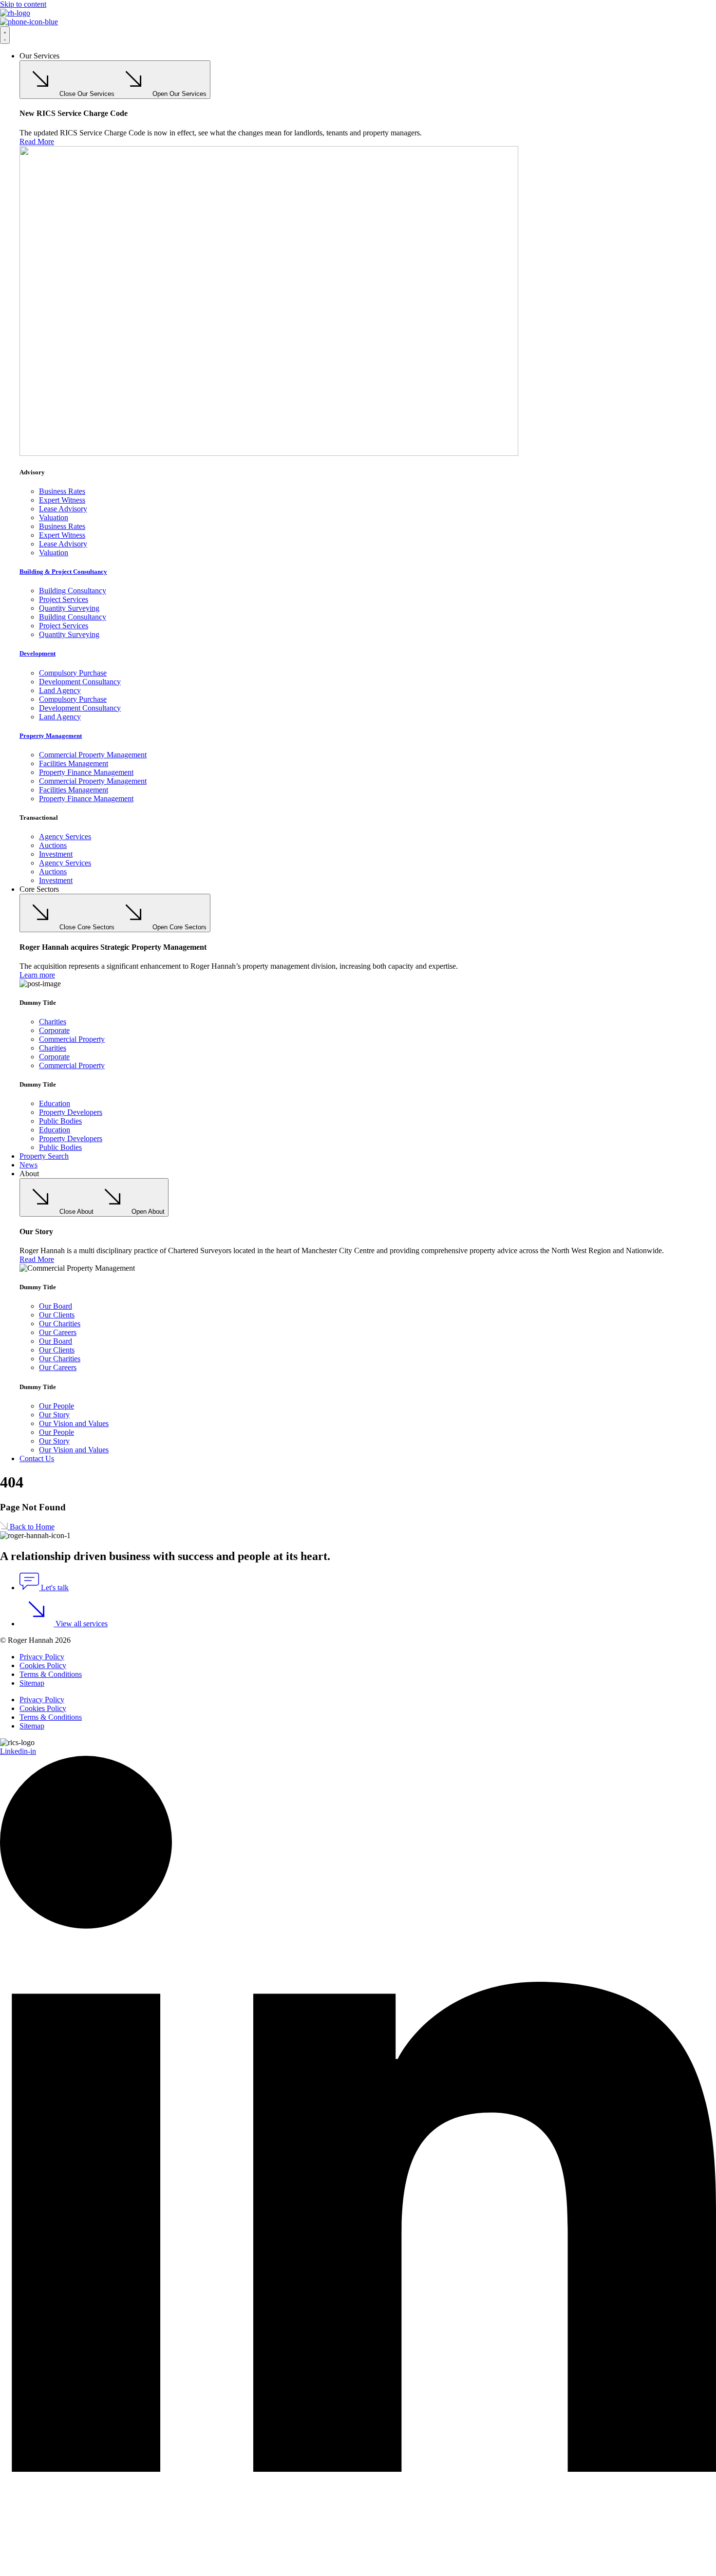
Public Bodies (60, 1121)
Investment (56, 854)
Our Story (54, 1415)
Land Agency (60, 690)
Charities (53, 1022)
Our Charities (60, 1324)
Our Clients (57, 1315)
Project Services (64, 599)
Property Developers (71, 1112)
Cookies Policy (43, 1665)
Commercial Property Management (93, 755)
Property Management (51, 736)
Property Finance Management (86, 772)
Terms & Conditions (51, 1674)
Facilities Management (74, 763)
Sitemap (32, 1683)
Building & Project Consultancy (63, 572)
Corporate (54, 1030)
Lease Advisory (63, 509)
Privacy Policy (42, 1657)
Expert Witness (62, 500)
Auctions (53, 845)
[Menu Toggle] (5, 35)
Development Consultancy (80, 682)
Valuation (54, 517)
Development (38, 653)
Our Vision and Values (74, 1423)
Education (55, 1103)
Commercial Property (72, 1039)
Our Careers (58, 1332)
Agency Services (65, 837)
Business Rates (62, 491)
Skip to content (23, 4)
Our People (57, 1406)
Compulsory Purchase (73, 673)
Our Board (56, 1306)
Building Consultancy (73, 591)
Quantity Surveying (69, 608)
